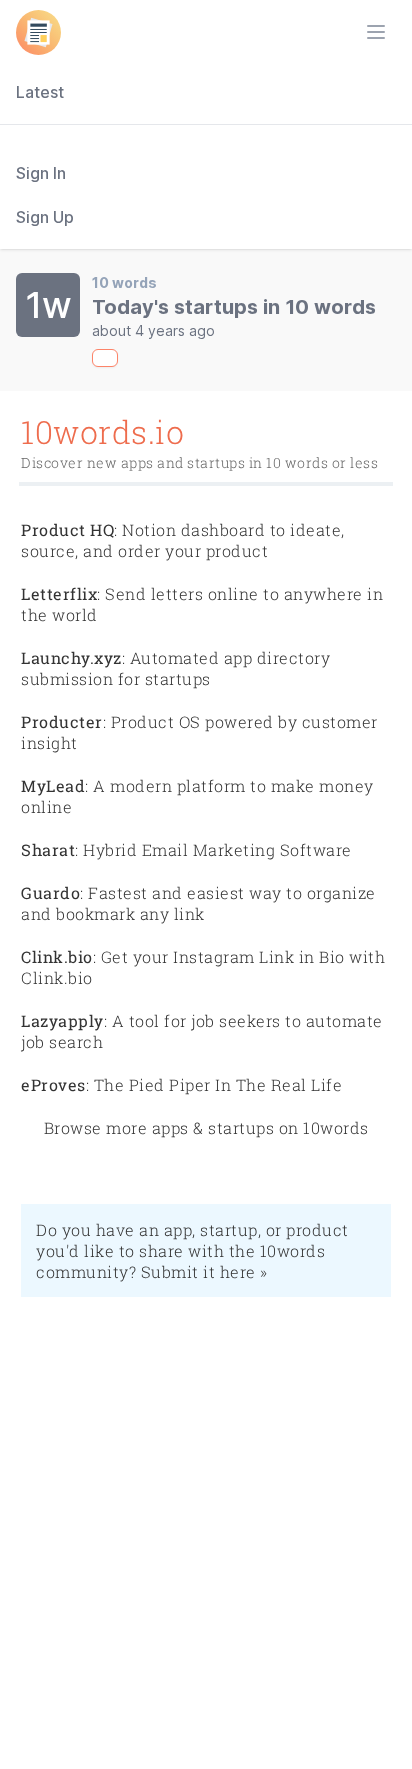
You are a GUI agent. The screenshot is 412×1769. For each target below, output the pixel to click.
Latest (40, 92)
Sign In (41, 173)
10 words (124, 282)
